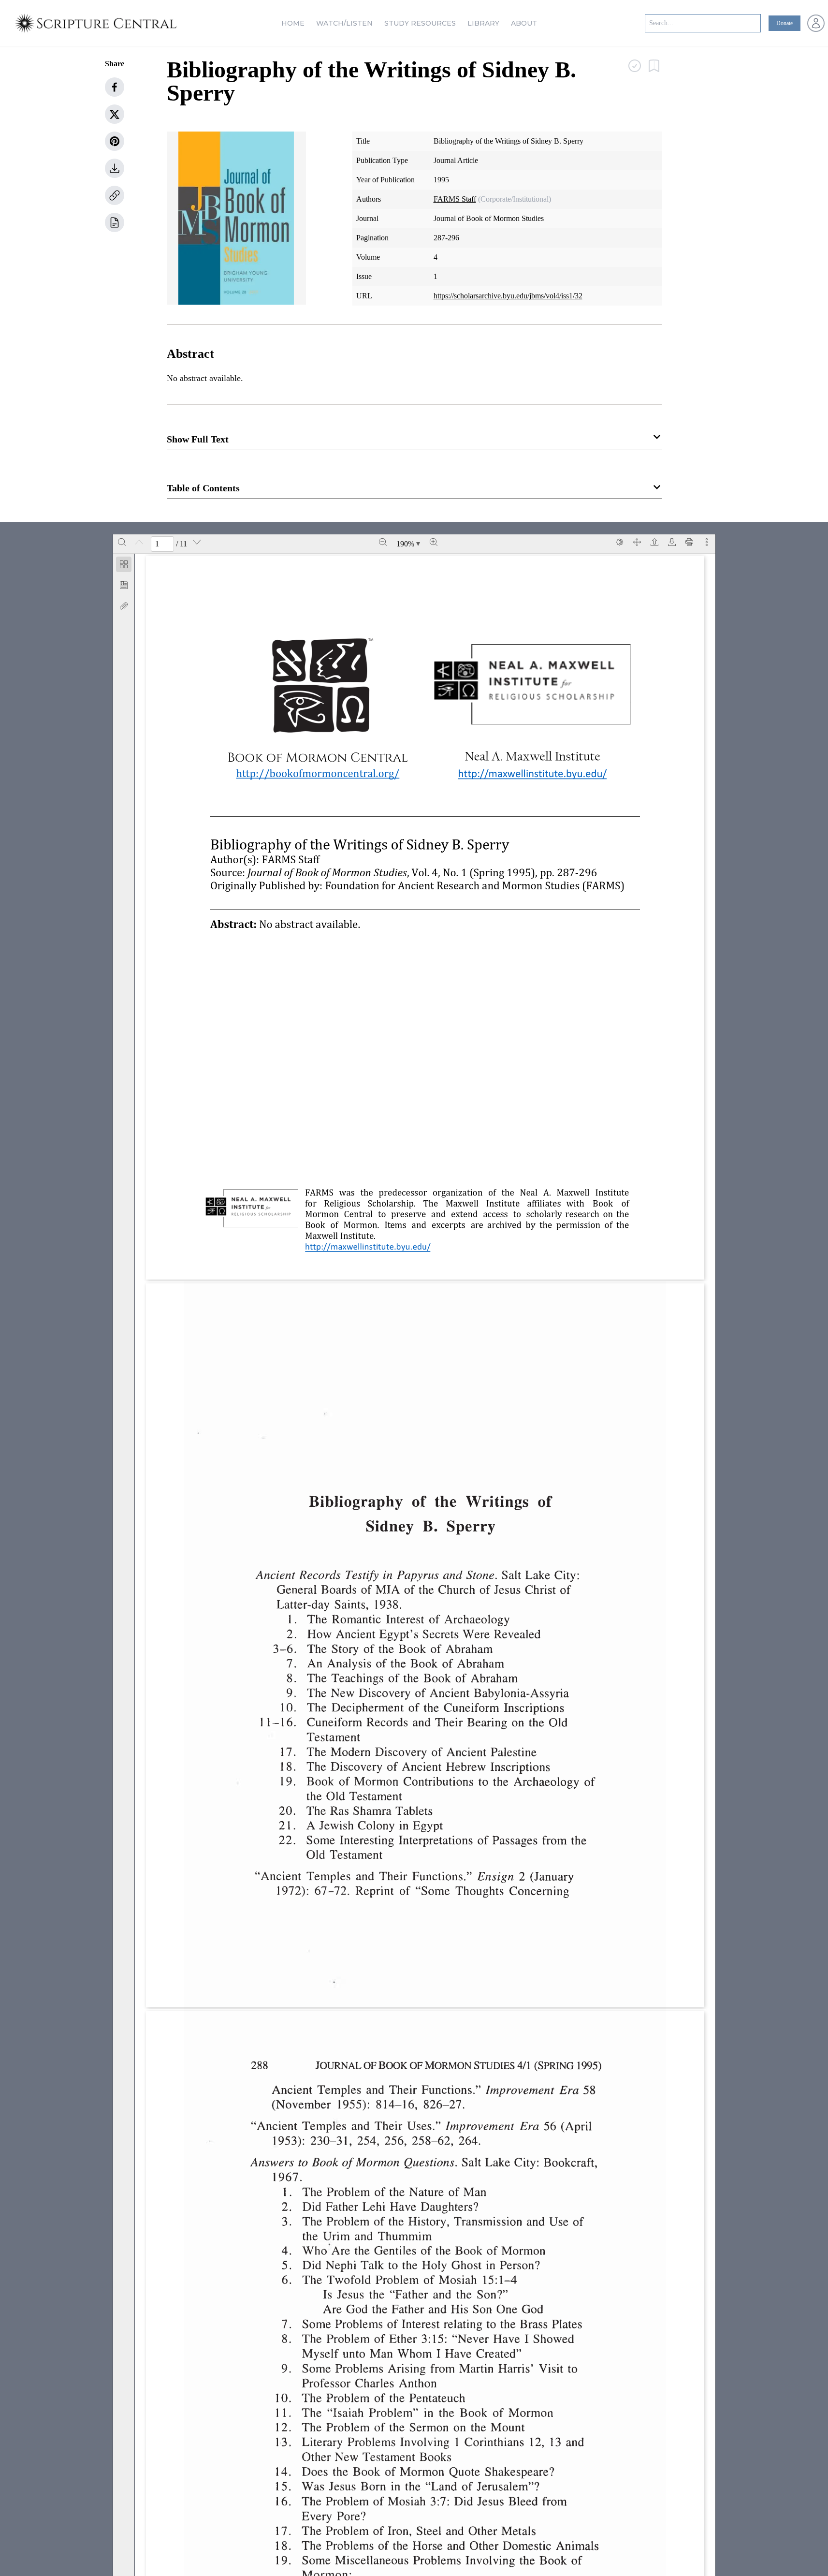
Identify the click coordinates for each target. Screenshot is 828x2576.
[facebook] (115, 87)
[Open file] (654, 542)
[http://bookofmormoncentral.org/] (318, 773)
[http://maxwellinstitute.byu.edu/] (532, 772)
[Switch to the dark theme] (620, 542)
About (524, 23)
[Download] (672, 542)
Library (483, 23)
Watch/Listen (344, 23)
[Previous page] (139, 542)
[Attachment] (124, 606)
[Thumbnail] (124, 564)
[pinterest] (115, 141)
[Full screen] (637, 542)
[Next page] (197, 542)
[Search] (122, 542)
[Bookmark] (124, 585)
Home (293, 23)
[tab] (124, 566)
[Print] (689, 542)
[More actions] (707, 542)
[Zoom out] (383, 542)
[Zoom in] (434, 542)
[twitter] (115, 114)
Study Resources (420, 23)
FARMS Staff (455, 199)
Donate (784, 23)
